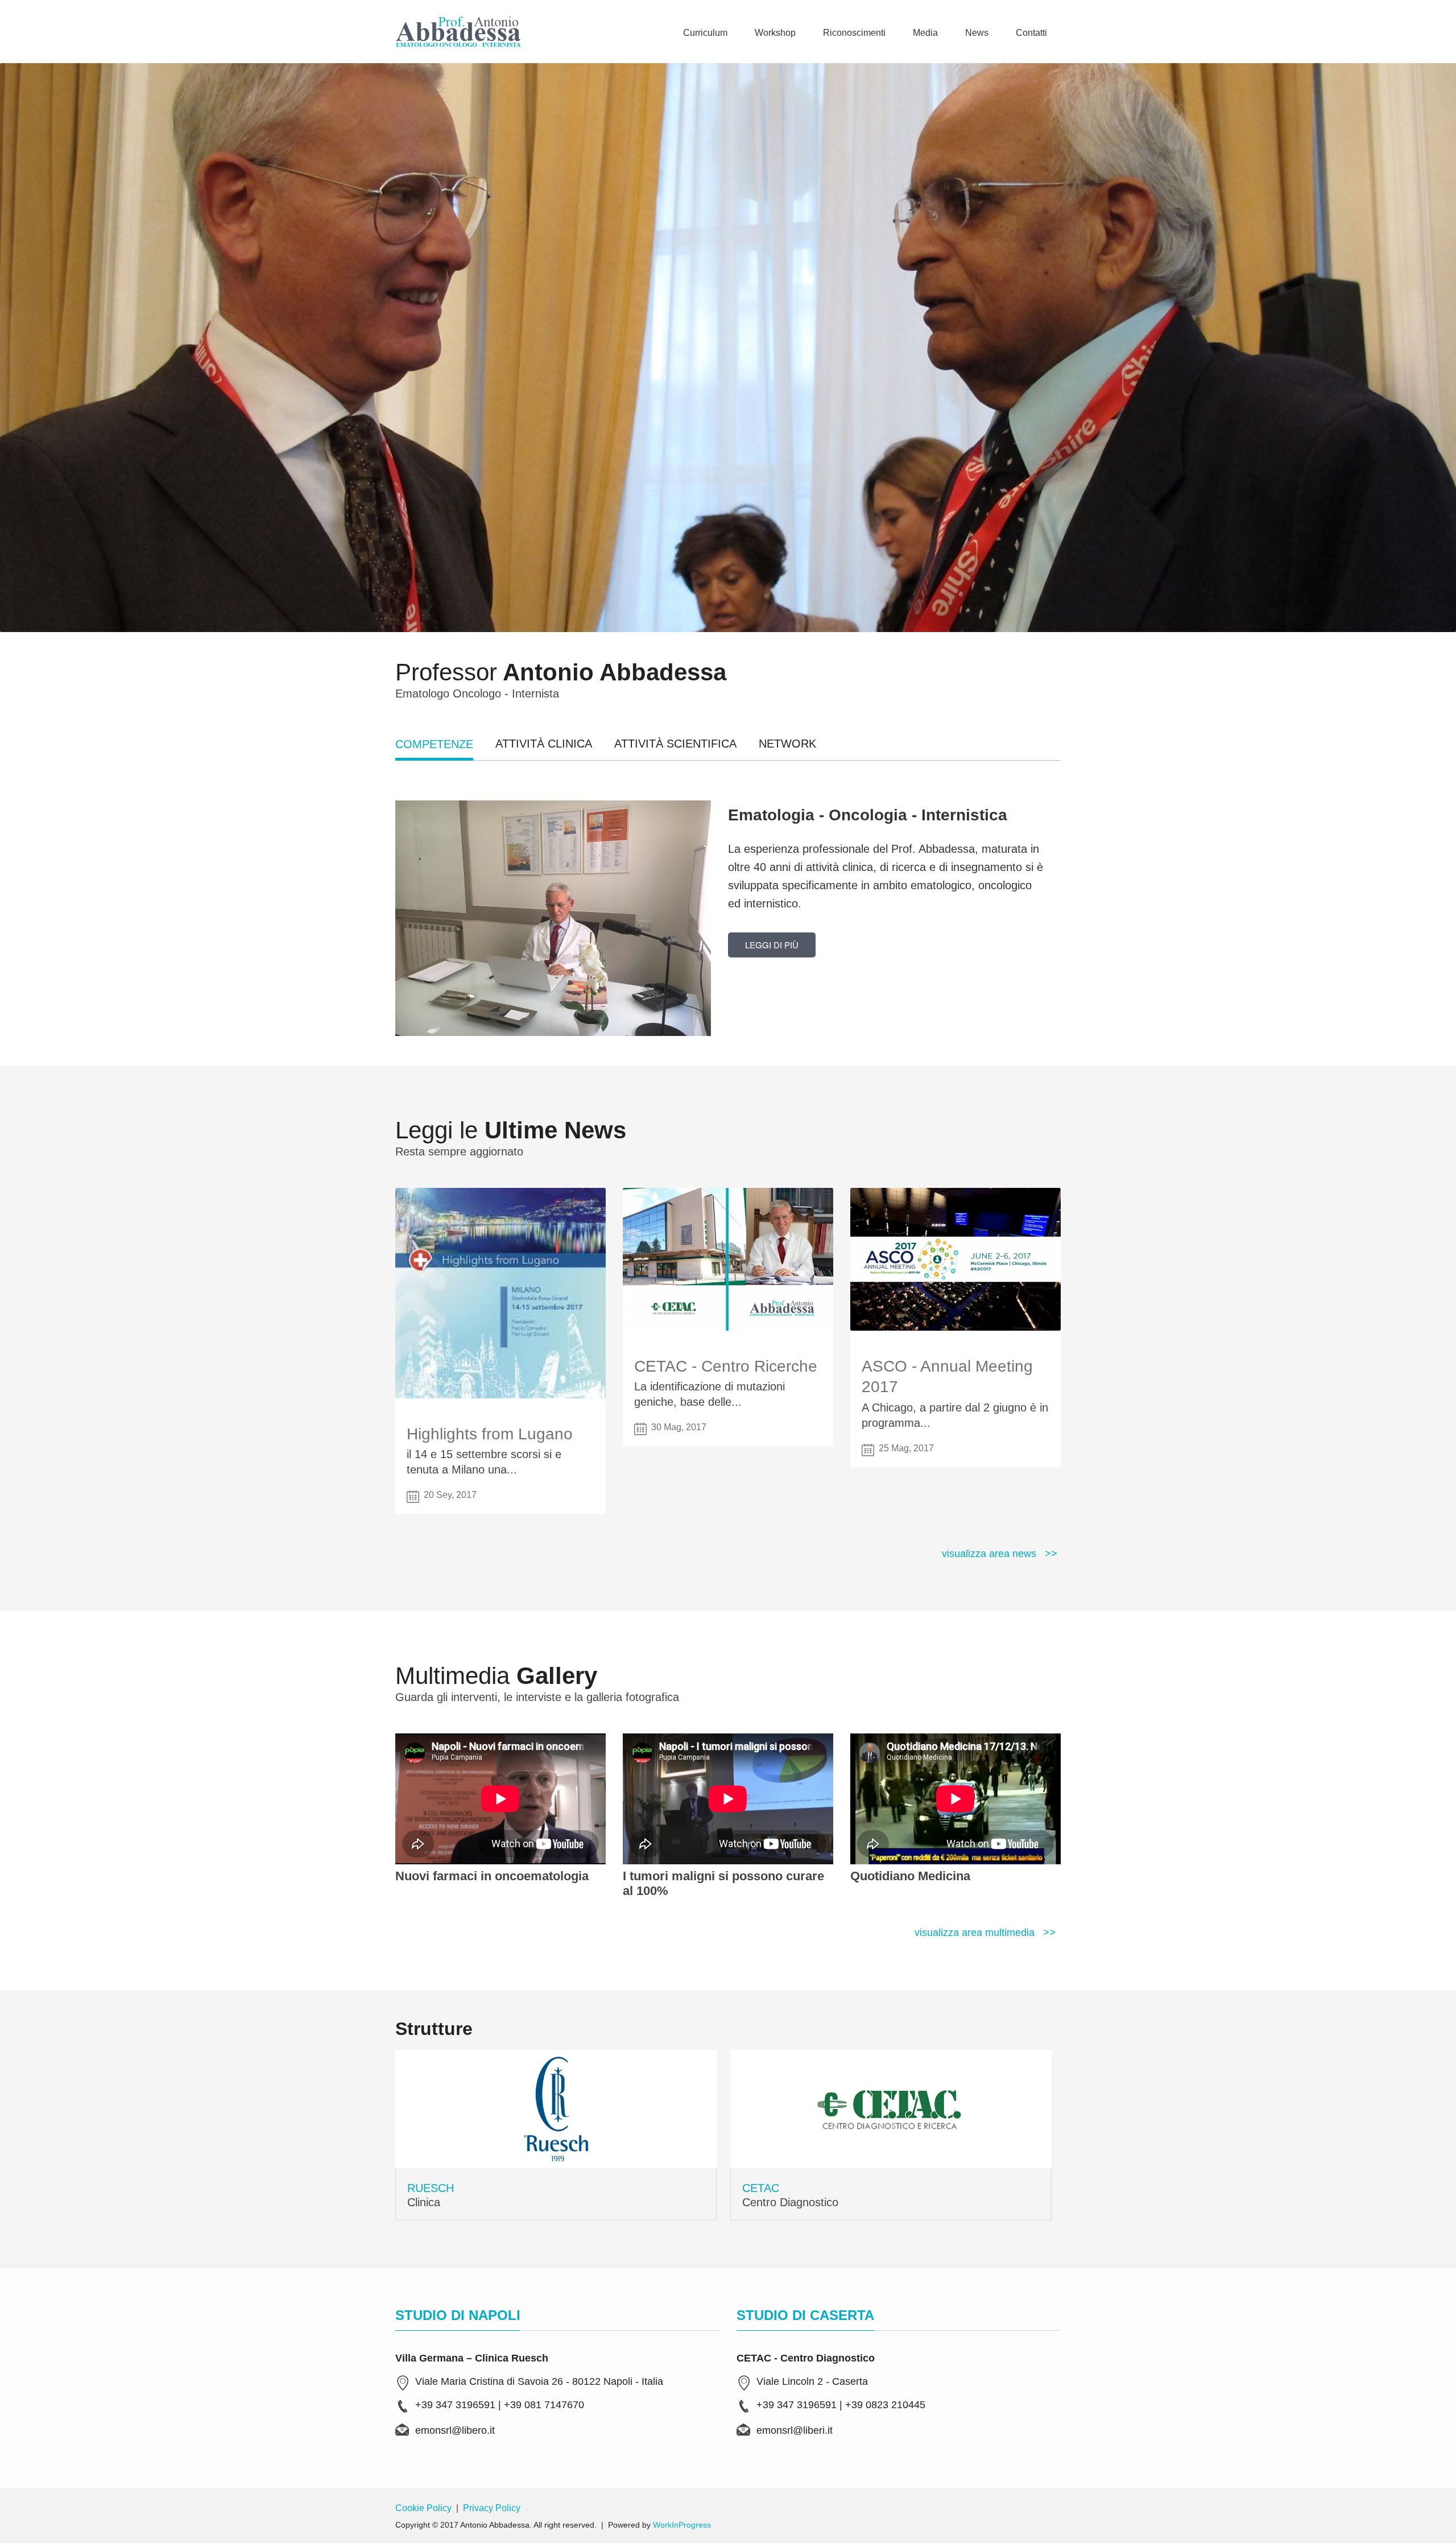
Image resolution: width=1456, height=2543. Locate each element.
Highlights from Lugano (490, 1434)
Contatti (1031, 33)
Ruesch (431, 2188)
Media (925, 33)
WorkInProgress (682, 2525)
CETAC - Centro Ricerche (726, 1366)
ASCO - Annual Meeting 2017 (947, 1376)
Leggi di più (772, 945)
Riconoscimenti (854, 33)
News (977, 33)
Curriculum (705, 33)
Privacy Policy (492, 2508)
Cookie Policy (423, 2508)
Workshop (775, 33)
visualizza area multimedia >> (985, 1933)
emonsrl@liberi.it (795, 2430)
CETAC (761, 2188)
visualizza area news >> (1000, 1554)
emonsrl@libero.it (455, 2430)
